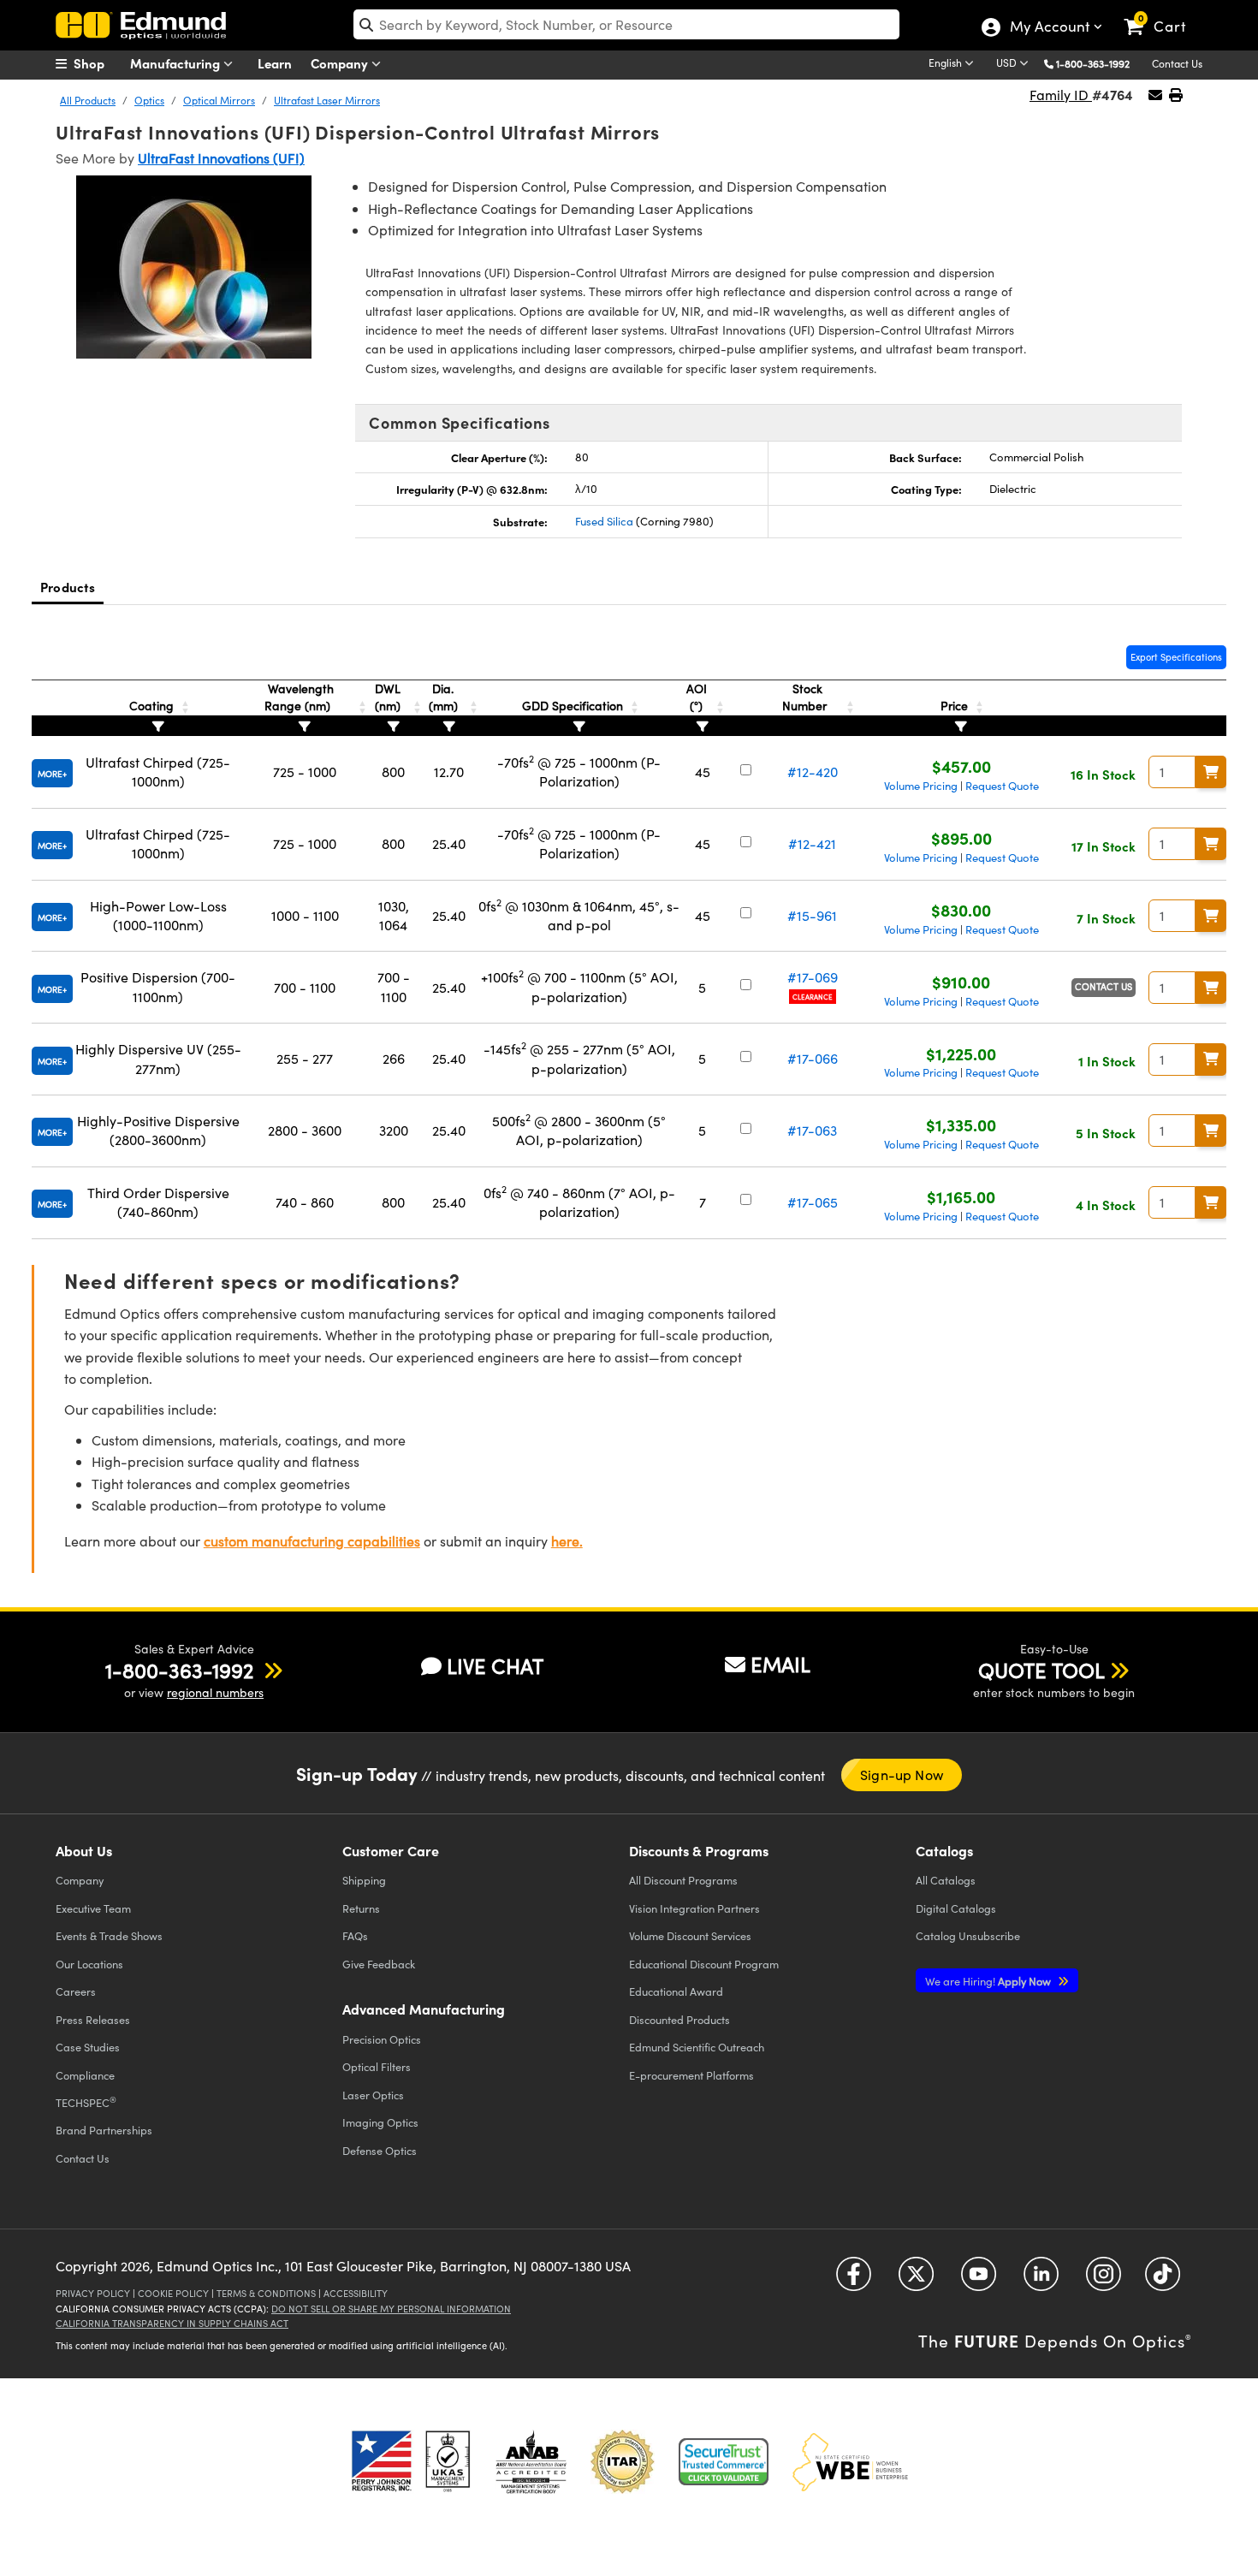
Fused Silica (604, 521)
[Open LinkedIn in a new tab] (1041, 2280)
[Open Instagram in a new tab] (1104, 2280)
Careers (76, 1991)
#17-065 (813, 1202)
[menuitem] (98, 63)
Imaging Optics (380, 2122)
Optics (149, 100)
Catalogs (946, 1880)
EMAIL (780, 1664)
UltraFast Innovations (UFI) (221, 158)
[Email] (1155, 95)
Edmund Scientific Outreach (697, 2047)
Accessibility (356, 2293)
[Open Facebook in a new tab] (854, 2280)
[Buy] (1211, 772)
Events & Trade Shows (109, 1935)
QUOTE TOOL (1041, 1670)
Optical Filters (377, 2066)
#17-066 (813, 1058)
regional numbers (215, 1692)
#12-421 (812, 843)
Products (68, 587)
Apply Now (989, 1981)
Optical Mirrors (219, 100)
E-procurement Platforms (691, 2075)
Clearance (813, 997)
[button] (1099, 63)
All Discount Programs (683, 1880)
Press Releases (93, 2019)
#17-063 (812, 1130)
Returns (361, 1908)
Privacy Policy (93, 2293)
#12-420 (813, 772)
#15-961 (812, 915)
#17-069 (813, 977)
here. (567, 1541)
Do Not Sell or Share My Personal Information (391, 2309)
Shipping (364, 1880)
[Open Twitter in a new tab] (916, 2280)
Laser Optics (373, 2095)
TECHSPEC (86, 2102)
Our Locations (89, 1964)
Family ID (1061, 95)
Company (341, 63)
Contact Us (1177, 63)
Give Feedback (379, 1964)
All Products (88, 100)
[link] (1163, 13)
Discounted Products (679, 2019)
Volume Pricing (921, 786)
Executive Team (93, 1908)
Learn (275, 63)
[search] (626, 24)
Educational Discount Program (704, 1964)
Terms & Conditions (266, 2293)
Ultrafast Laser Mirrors (327, 100)
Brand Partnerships (104, 2130)
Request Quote (1002, 786)
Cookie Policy (173, 2293)
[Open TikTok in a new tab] (1163, 2280)
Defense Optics (380, 2150)
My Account (1049, 28)
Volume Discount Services (690, 1935)
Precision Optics (382, 2039)
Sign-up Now (902, 1775)
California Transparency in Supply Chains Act (172, 2323)
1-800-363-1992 (1093, 63)
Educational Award (676, 1991)
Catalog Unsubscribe (968, 1935)
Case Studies (88, 2047)
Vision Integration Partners (694, 1908)
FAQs (355, 1935)
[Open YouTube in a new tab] (979, 2280)
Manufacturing (177, 63)
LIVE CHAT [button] (495, 1666)
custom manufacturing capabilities (312, 1541)
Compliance (85, 2075)
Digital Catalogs (956, 1908)
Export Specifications (1176, 657)
